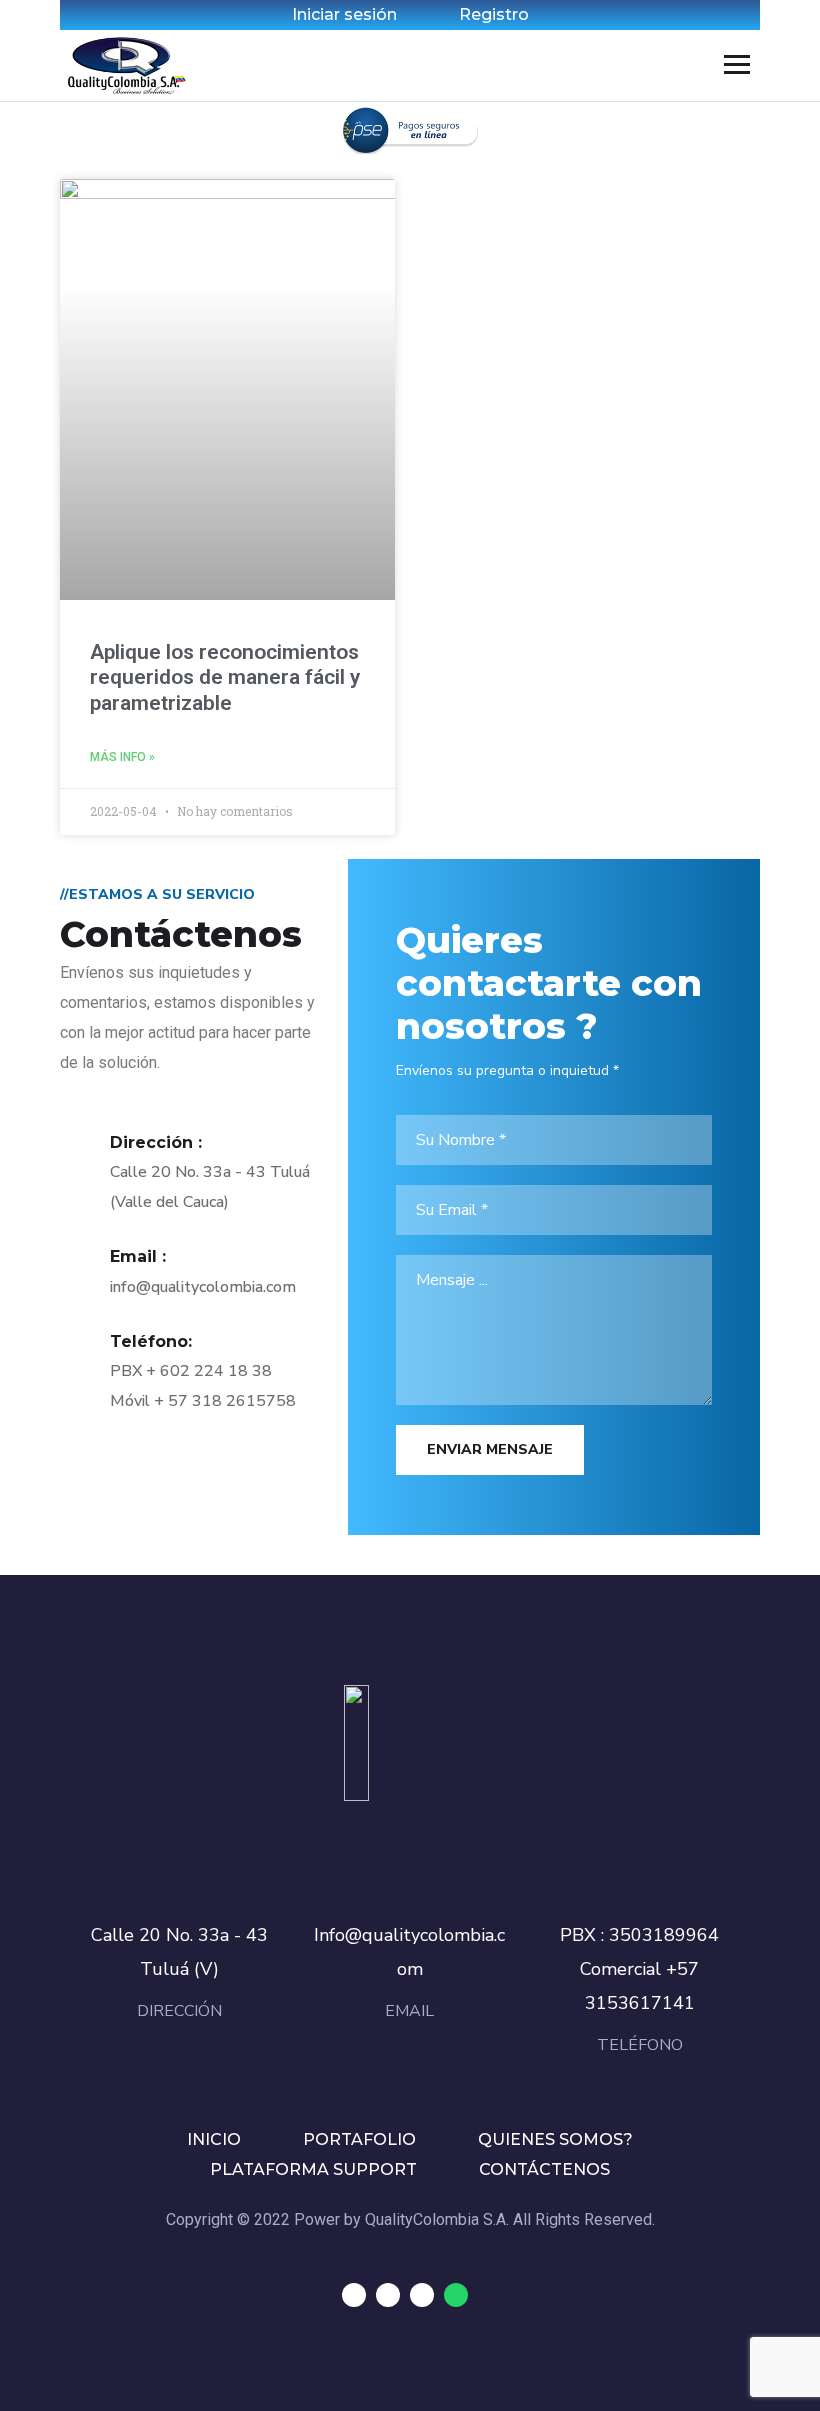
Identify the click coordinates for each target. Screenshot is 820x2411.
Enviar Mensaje (490, 1449)
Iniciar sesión (344, 14)
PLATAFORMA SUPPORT (313, 2169)
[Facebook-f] (388, 2295)
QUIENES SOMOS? (555, 2139)
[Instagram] (422, 2295)
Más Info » (122, 757)
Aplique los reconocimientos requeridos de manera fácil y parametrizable (225, 677)
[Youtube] (354, 2295)
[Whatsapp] (456, 2295)
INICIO (214, 2139)
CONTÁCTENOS (544, 2169)
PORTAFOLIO (359, 2139)
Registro (494, 14)
